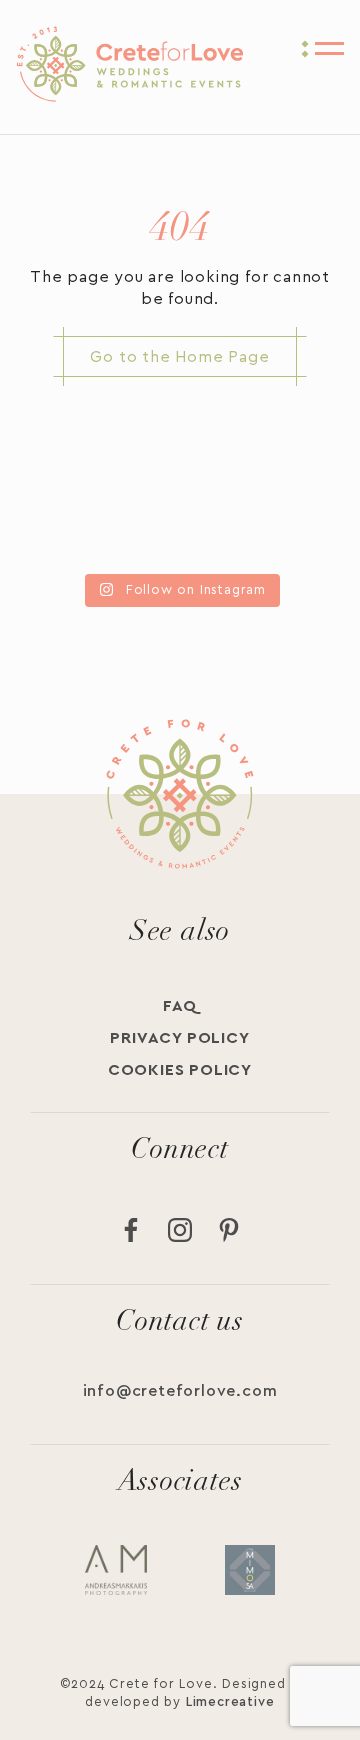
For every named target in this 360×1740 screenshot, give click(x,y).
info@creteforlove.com (180, 1391)
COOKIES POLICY (180, 1070)
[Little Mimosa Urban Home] (250, 1570)
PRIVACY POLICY (179, 1038)
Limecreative (230, 1702)
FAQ (180, 1006)
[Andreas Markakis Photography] (116, 1570)
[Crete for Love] (130, 99)
